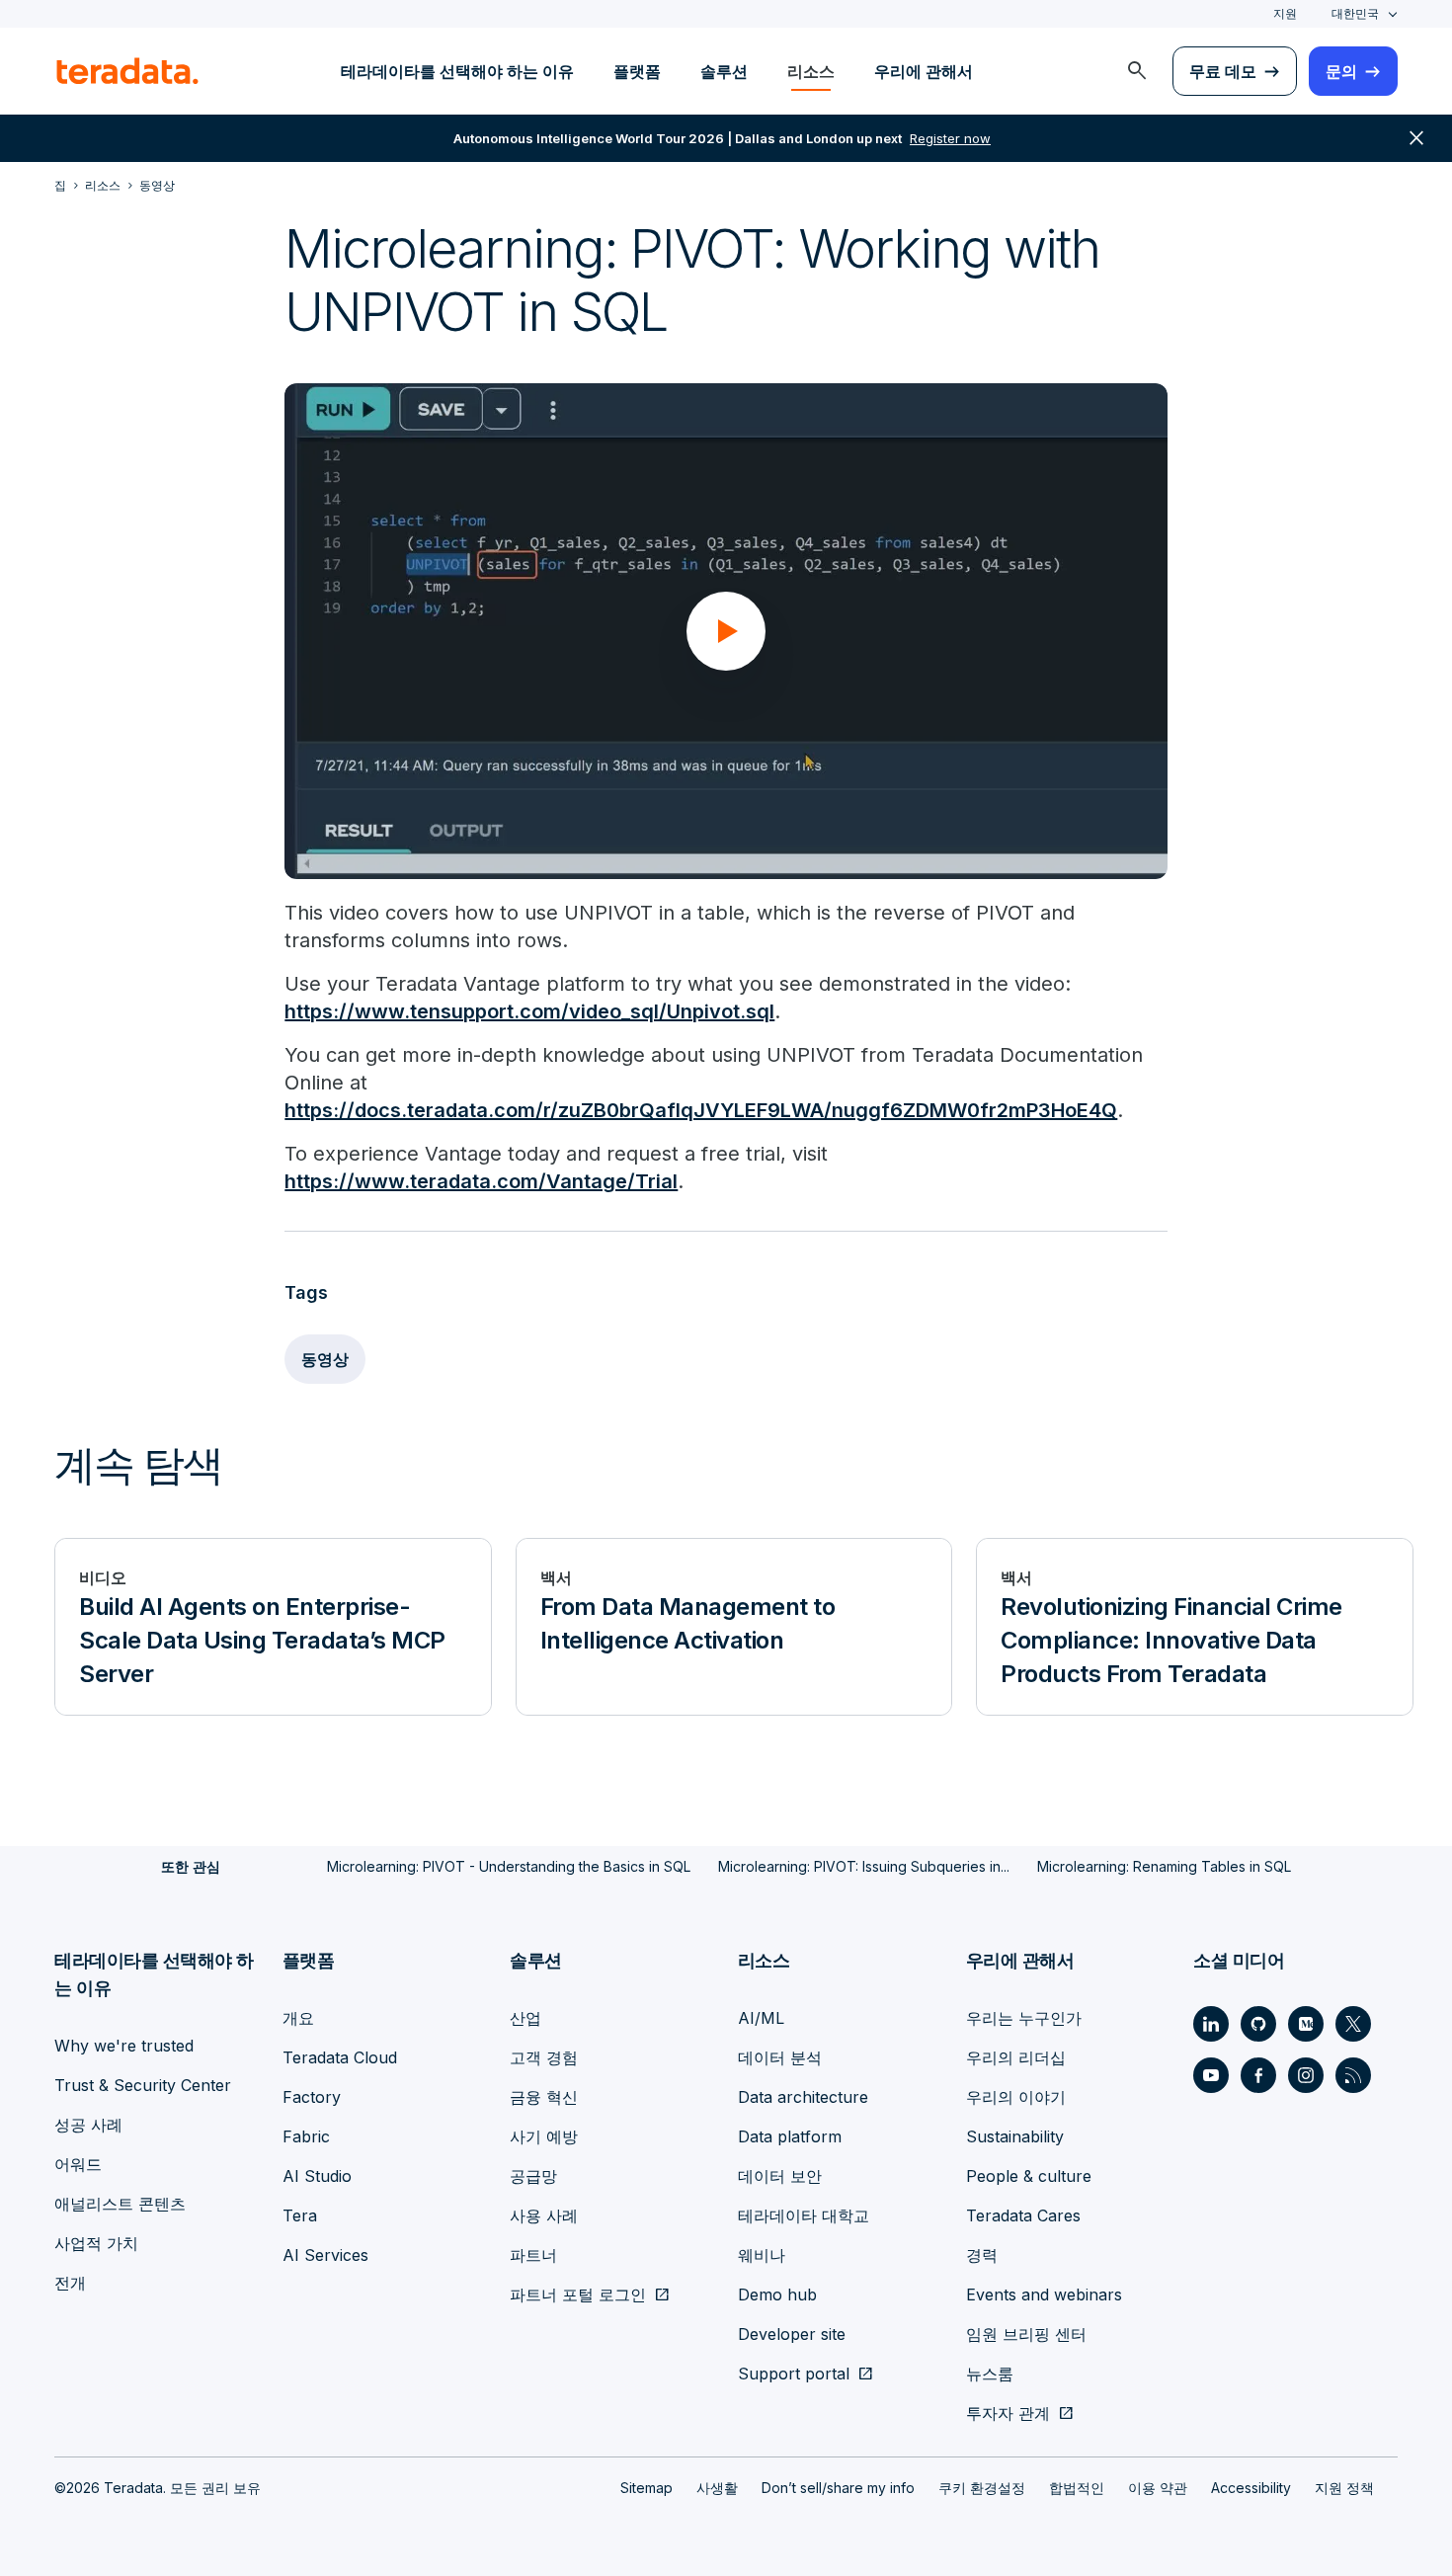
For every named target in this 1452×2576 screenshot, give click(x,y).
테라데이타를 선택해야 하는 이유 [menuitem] (457, 71)
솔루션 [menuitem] (724, 71)
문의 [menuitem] (1341, 71)
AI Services (325, 2255)
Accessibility (1251, 2488)
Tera (300, 2215)
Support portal (794, 2374)
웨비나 (762, 2255)
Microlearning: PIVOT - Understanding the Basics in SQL (509, 1866)
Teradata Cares (1023, 2215)
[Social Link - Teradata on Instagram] (1306, 2075)
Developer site (792, 2334)
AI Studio (317, 2176)
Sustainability (1015, 2136)
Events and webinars (1044, 2294)
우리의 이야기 (1016, 2097)
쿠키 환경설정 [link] (982, 2488)
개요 (298, 2018)
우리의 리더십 (1016, 2057)
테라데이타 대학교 (804, 2215)
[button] (726, 631)
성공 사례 (88, 2125)
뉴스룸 (990, 2374)
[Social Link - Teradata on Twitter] (1353, 2024)
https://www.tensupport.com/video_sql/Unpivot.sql (529, 1011)
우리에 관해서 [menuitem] (924, 71)
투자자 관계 (1008, 2413)
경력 (982, 2255)
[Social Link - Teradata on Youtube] (1211, 2075)
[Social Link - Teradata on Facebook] (1258, 2075)
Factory (312, 2097)
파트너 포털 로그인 (578, 2294)
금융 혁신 (544, 2097)
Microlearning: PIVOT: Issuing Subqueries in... (864, 1866)
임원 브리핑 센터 (1026, 2334)
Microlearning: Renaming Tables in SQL (1164, 1866)
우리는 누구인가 (1024, 2018)
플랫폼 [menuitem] (637, 71)
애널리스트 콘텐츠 (120, 2204)
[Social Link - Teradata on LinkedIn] (1211, 2024)
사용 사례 (544, 2215)
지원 (1285, 13)
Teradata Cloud (340, 2057)
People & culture (1029, 2176)
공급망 (533, 2176)
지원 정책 (1344, 2488)
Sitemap (646, 2488)
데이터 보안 (780, 2176)
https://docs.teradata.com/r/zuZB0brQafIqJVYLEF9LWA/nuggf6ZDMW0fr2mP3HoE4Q (701, 1110)
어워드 (78, 2164)
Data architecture (803, 2097)
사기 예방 (544, 2136)
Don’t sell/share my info (838, 2488)
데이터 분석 (780, 2057)
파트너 (533, 2255)
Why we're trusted (124, 2046)
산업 (525, 2018)
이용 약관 (1158, 2488)
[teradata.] (127, 71)
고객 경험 (544, 2057)
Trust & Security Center (143, 2085)
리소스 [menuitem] (811, 71)
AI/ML (761, 2018)
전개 (70, 2283)
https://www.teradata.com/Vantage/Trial (481, 1181)
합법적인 (1077, 2488)
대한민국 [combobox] (1355, 13)
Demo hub (777, 2294)
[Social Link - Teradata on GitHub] (1258, 2024)
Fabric (306, 2136)
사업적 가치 (96, 2243)
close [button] (1416, 138)
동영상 (325, 1359)
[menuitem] (1137, 71)
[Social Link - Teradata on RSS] (1353, 2075)
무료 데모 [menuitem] (1223, 71)
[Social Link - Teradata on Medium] (1306, 2024)
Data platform (790, 2136)
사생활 (717, 2488)
